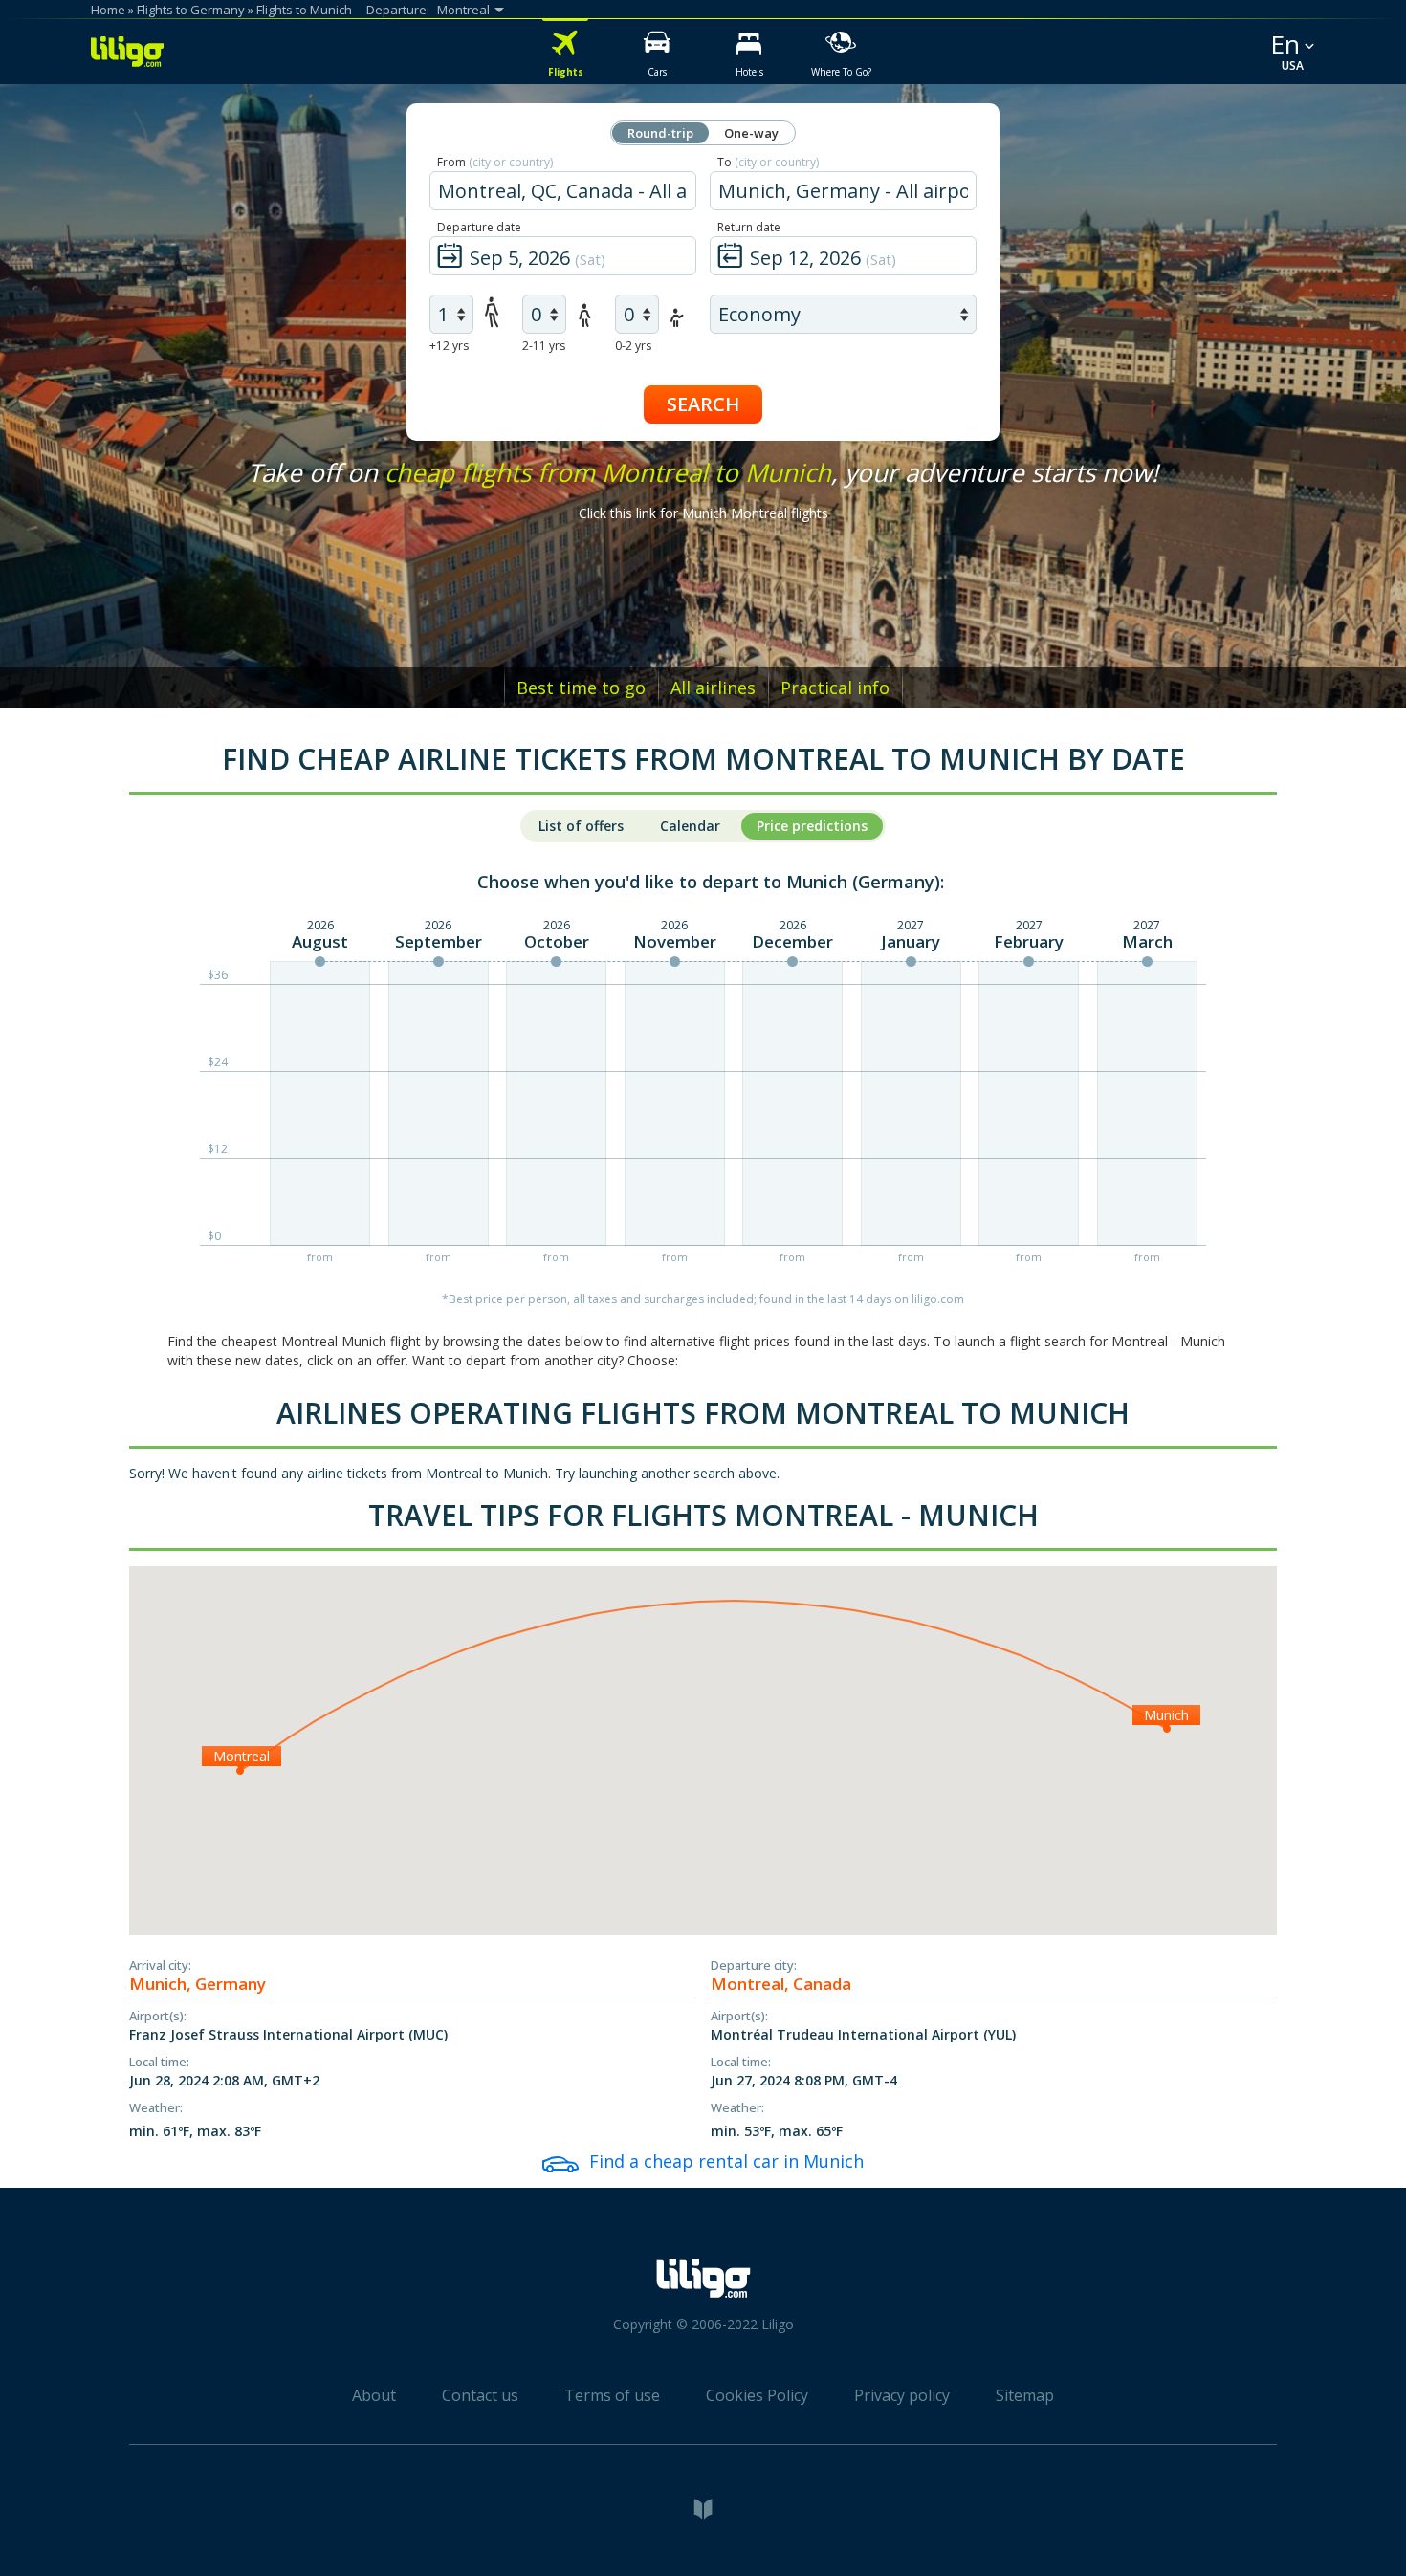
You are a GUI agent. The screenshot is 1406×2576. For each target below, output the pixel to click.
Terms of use (612, 2395)
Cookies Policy (757, 2395)
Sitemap (1025, 2395)
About (374, 2395)
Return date (749, 227)
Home (108, 10)
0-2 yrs (633, 346)
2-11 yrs (544, 346)
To (768, 162)
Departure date (479, 227)
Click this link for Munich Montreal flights (703, 513)
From (495, 162)
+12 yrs (449, 346)
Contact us (480, 2395)
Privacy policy (902, 2395)
